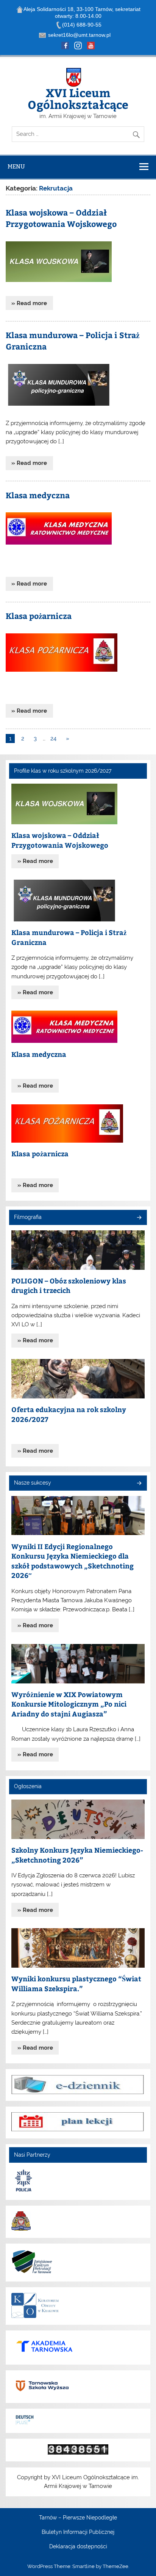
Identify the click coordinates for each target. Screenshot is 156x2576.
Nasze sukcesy (33, 1483)
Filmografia (28, 1217)
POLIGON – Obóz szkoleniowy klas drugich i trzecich (69, 1286)
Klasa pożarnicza (39, 616)
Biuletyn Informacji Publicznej (78, 2532)
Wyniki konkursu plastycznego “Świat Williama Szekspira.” (76, 1983)
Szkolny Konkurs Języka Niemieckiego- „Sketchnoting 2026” (77, 1855)
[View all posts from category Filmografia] (139, 1218)
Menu (16, 166)
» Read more (29, 303)
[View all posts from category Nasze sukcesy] (139, 1484)
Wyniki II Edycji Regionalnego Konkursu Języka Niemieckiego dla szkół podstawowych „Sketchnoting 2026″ (73, 1561)
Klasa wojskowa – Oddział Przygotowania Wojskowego (61, 218)
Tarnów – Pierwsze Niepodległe (78, 2518)
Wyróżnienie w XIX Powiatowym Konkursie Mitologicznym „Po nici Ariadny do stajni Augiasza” (69, 1704)
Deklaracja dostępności (78, 2547)
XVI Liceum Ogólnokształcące (78, 98)
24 (53, 738)
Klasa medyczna (38, 495)
